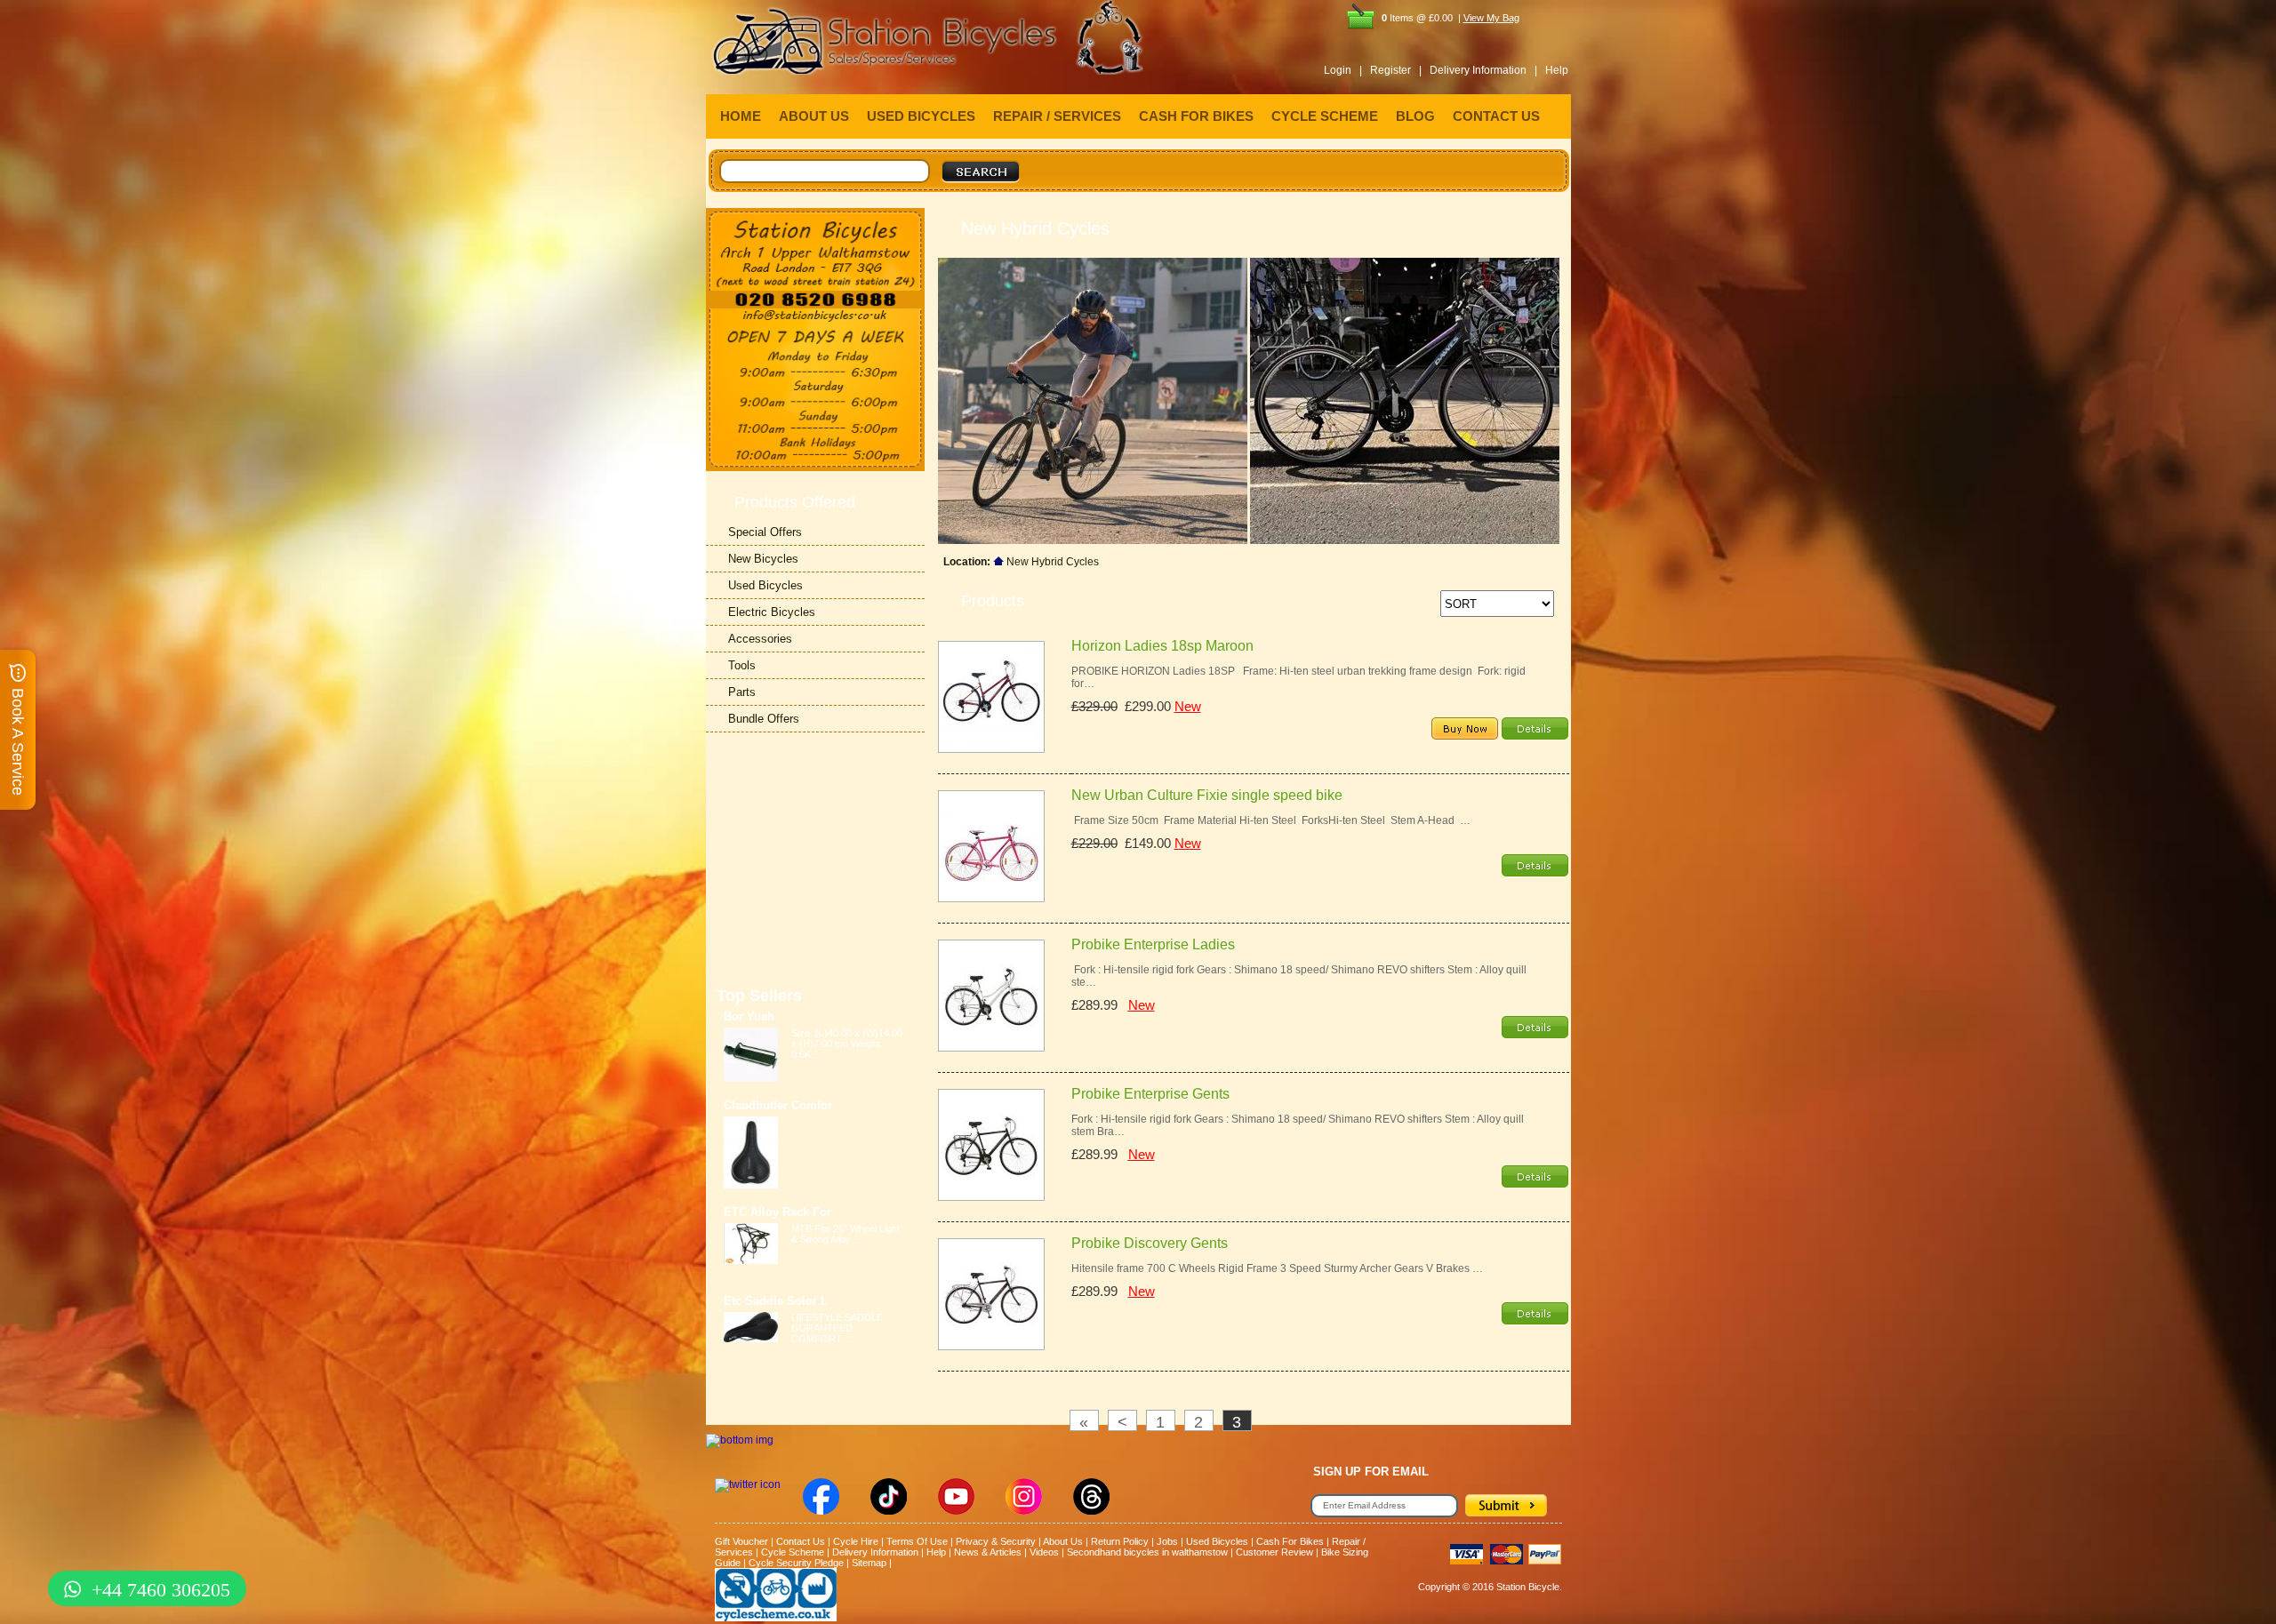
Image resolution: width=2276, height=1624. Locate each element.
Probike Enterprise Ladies (1153, 944)
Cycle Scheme (793, 1552)
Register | (1396, 70)
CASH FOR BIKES (1196, 116)
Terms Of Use (917, 1541)
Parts (742, 692)
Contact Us (801, 1541)
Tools (742, 665)
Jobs (1167, 1541)
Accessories (760, 639)
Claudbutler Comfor (778, 1105)
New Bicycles (763, 559)
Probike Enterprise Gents (1150, 1094)
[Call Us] (815, 300)
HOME (741, 116)
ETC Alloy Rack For (777, 1212)
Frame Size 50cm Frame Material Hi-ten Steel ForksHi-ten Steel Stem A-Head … (1271, 820)
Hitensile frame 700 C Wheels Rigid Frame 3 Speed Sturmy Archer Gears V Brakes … (1277, 1268)
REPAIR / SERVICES (1057, 116)
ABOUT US (814, 116)
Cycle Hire (856, 1541)
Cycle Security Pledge (796, 1563)
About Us (1063, 1541)
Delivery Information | (1483, 70)
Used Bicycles (765, 585)
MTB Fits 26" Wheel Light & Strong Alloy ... (845, 1234)
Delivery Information (875, 1552)
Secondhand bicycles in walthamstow (1147, 1552)
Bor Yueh (749, 1016)
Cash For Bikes (1290, 1541)
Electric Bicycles (772, 612)
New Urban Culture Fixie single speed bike (1207, 795)
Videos (1044, 1552)
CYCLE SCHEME (1325, 116)
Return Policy (1120, 1541)
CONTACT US (1496, 116)
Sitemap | (872, 1563)
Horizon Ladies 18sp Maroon (1162, 646)
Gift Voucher (741, 1541)
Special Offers (765, 532)
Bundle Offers (764, 719)
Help (1557, 70)
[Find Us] (815, 249)
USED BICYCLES (921, 116)
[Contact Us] (815, 316)
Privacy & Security (996, 1541)
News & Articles (988, 1552)
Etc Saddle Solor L (776, 1301)
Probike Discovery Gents (1150, 1243)
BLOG (1415, 116)
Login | (1343, 70)
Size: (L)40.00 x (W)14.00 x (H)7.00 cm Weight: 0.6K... (847, 1044)
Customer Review (1274, 1552)
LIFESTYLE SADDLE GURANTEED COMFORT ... (837, 1328)
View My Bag (1491, 18)
